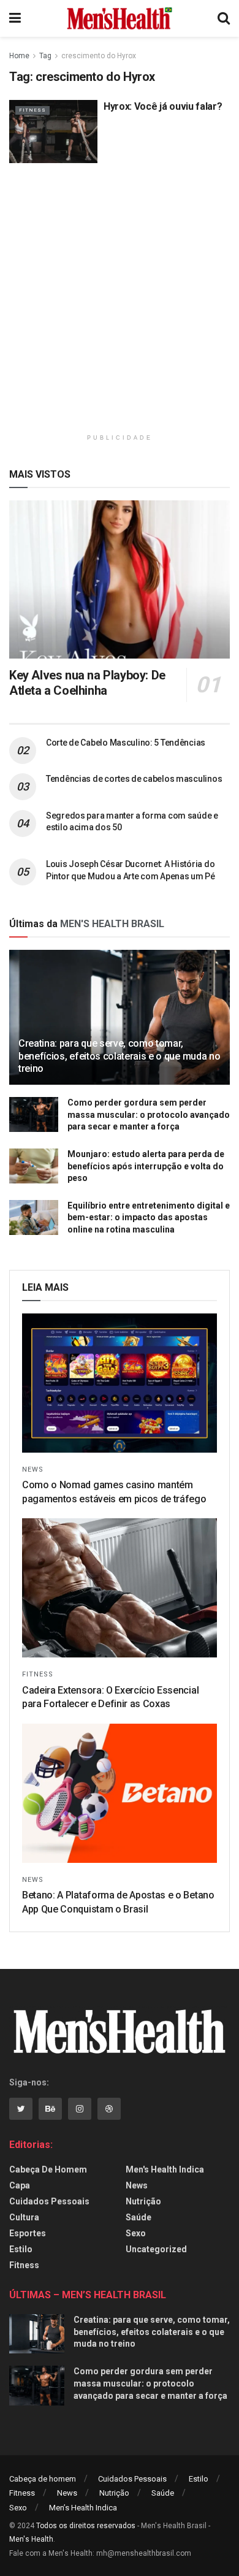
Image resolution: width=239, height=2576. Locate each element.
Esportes (28, 2233)
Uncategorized (156, 2249)
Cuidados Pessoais (49, 2201)
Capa (20, 2185)
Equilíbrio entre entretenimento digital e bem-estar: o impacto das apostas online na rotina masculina (149, 1217)
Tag (45, 56)
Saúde (138, 2217)
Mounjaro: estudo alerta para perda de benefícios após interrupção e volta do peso (146, 1166)
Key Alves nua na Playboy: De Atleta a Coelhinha (87, 683)
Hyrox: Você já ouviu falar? (163, 106)
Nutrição (143, 2201)
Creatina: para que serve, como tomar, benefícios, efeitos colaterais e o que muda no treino (119, 1056)
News (33, 1470)
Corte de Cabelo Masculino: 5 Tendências (126, 743)
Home (19, 56)
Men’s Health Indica (83, 2508)
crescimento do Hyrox (99, 56)
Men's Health (31, 2539)
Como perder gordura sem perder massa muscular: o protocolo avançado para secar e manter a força (149, 1114)
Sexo (136, 2233)
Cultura (24, 2217)
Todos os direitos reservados (86, 2526)
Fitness (32, 110)
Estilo (21, 2249)
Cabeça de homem (48, 2169)
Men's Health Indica (165, 2169)
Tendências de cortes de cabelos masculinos (134, 779)
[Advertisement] (120, 304)
